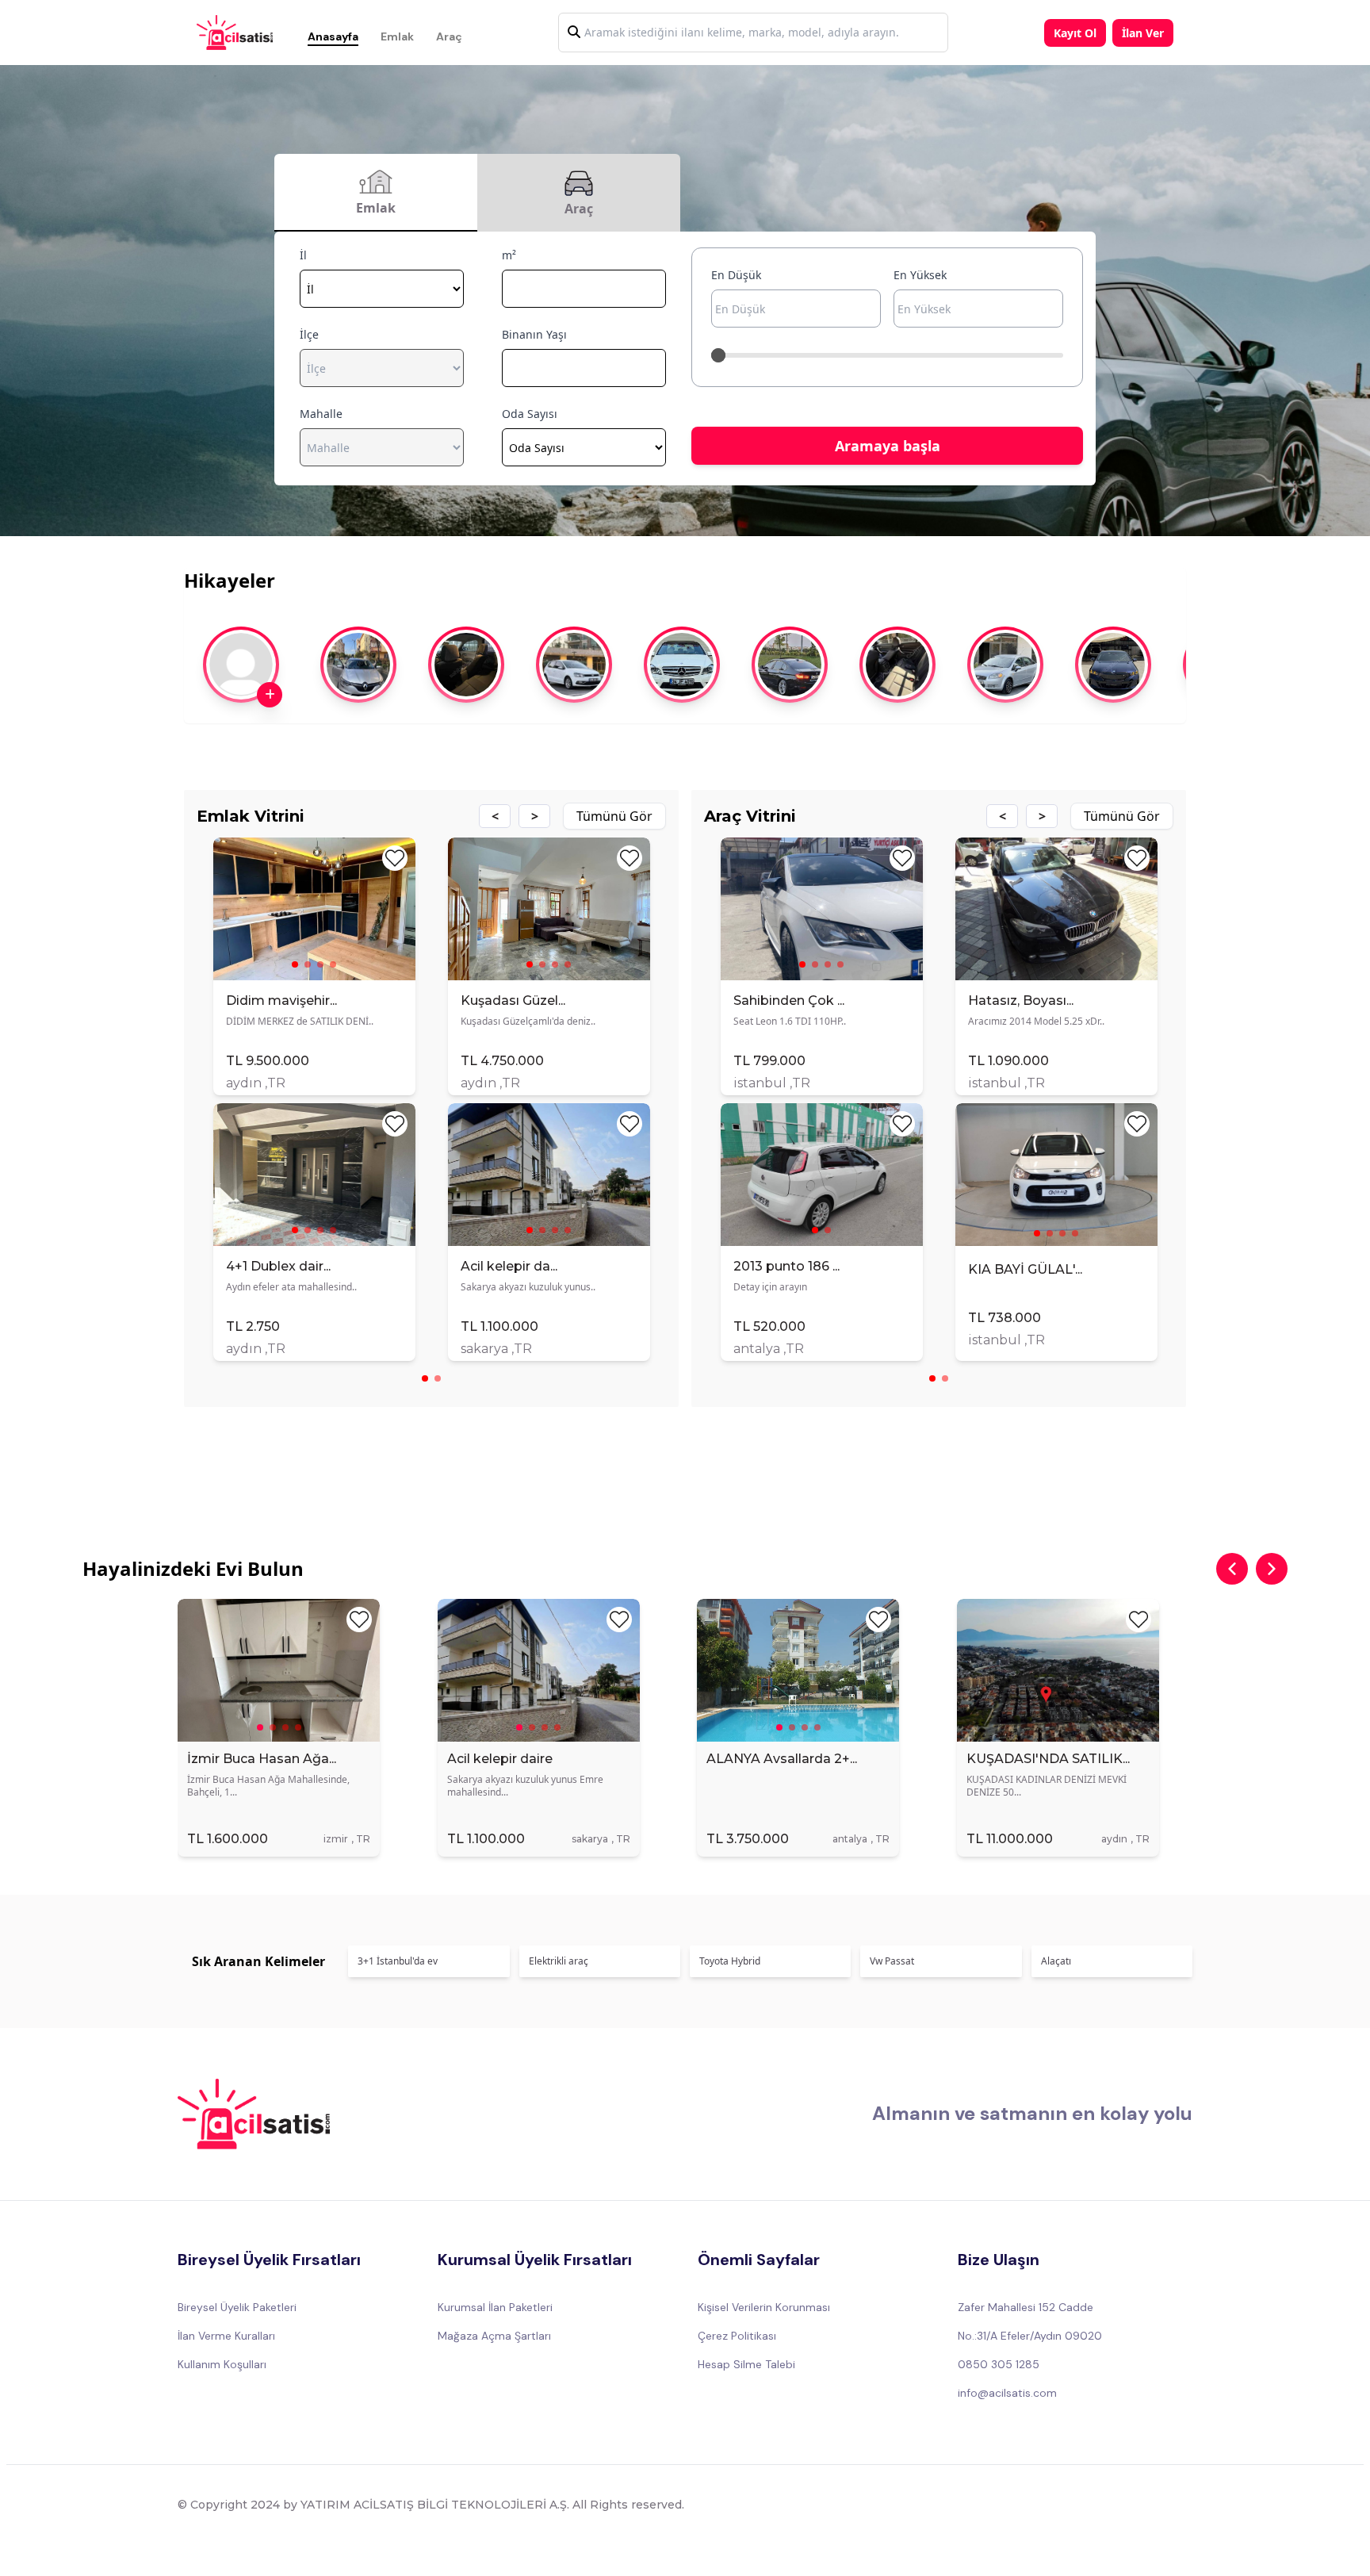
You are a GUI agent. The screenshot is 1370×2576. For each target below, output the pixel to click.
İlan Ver (1143, 33)
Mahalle (321, 414)
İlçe (309, 334)
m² (509, 255)
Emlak (397, 36)
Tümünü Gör (614, 816)
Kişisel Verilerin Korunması (764, 2307)
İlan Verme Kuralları (226, 2336)
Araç (449, 36)
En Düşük (736, 275)
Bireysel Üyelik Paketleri (237, 2307)
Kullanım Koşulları (222, 2364)
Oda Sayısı (530, 414)
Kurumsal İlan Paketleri (495, 2307)
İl (303, 255)
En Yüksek (920, 275)
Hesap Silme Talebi (746, 2364)
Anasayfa (333, 36)
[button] (495, 816)
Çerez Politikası (737, 2336)
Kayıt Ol (1075, 33)
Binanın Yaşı (534, 334)
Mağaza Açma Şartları (494, 2336)
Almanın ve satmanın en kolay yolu (1032, 2113)
